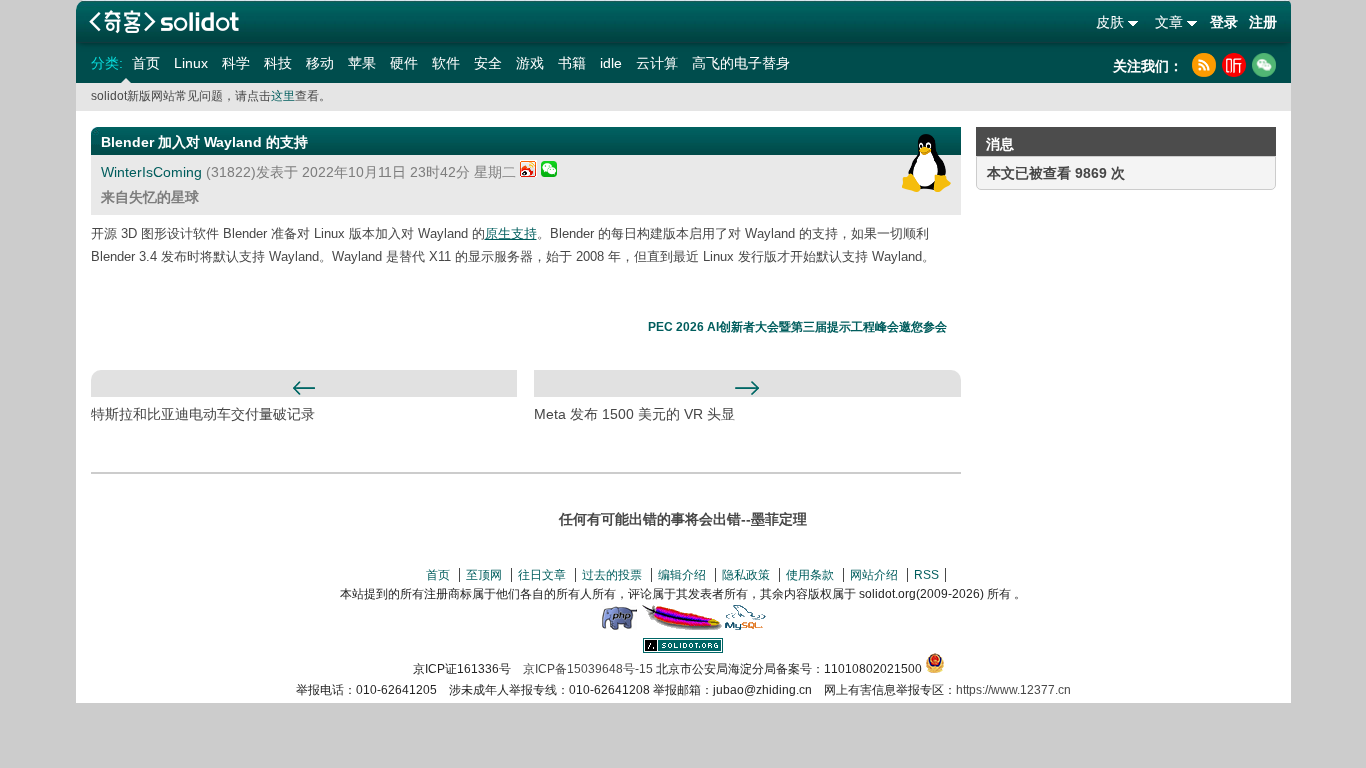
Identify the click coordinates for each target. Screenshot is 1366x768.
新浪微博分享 (528, 168)
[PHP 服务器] (619, 626)
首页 (146, 63)
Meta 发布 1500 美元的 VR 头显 (634, 414)
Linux (191, 63)
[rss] (1204, 65)
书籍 (572, 63)
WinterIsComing (151, 172)
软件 (446, 63)
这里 (283, 96)
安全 (488, 63)
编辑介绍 (682, 575)
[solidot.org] (683, 649)
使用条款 (810, 575)
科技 (278, 63)
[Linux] (926, 163)
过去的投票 (612, 575)
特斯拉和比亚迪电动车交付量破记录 (203, 414)
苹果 (362, 63)
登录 (1224, 22)
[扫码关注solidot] (1264, 65)
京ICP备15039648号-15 (588, 669)
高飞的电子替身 (741, 63)
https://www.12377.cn (1013, 690)
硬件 (404, 63)
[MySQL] (746, 626)
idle (611, 63)
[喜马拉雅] (1234, 65)
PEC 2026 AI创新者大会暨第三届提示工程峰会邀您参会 (797, 327)
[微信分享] (549, 172)
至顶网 (484, 575)
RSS (926, 575)
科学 (236, 63)
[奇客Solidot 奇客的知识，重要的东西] (164, 21)
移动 (320, 63)
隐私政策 (746, 575)
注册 (1263, 22)
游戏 (530, 63)
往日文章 (542, 575)
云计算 (657, 63)
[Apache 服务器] (682, 626)
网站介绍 (874, 575)
